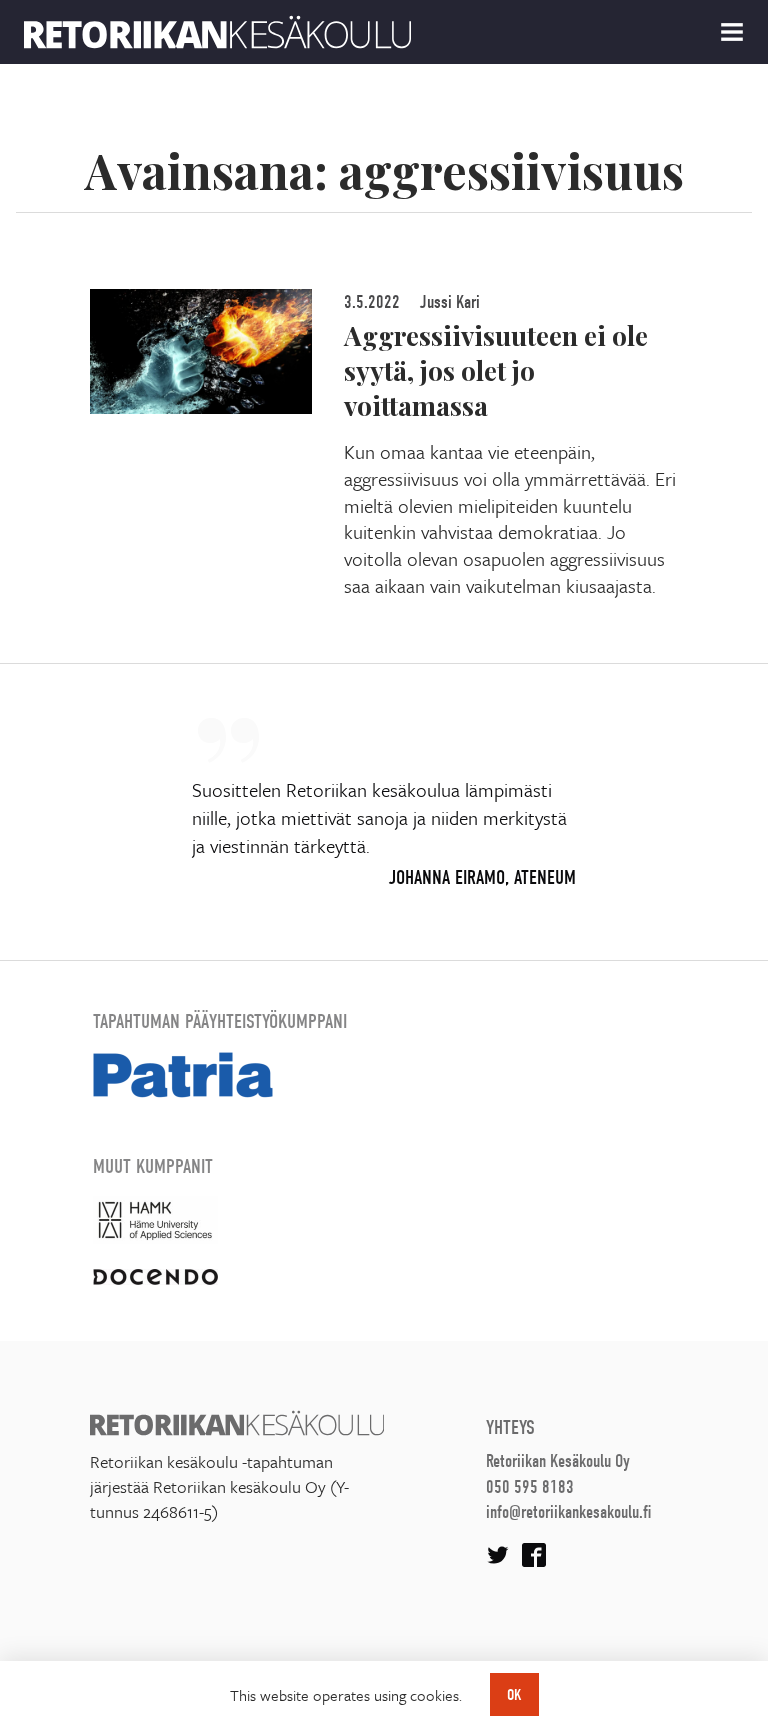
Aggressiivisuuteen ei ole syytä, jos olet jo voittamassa (496, 370)
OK (514, 1695)
